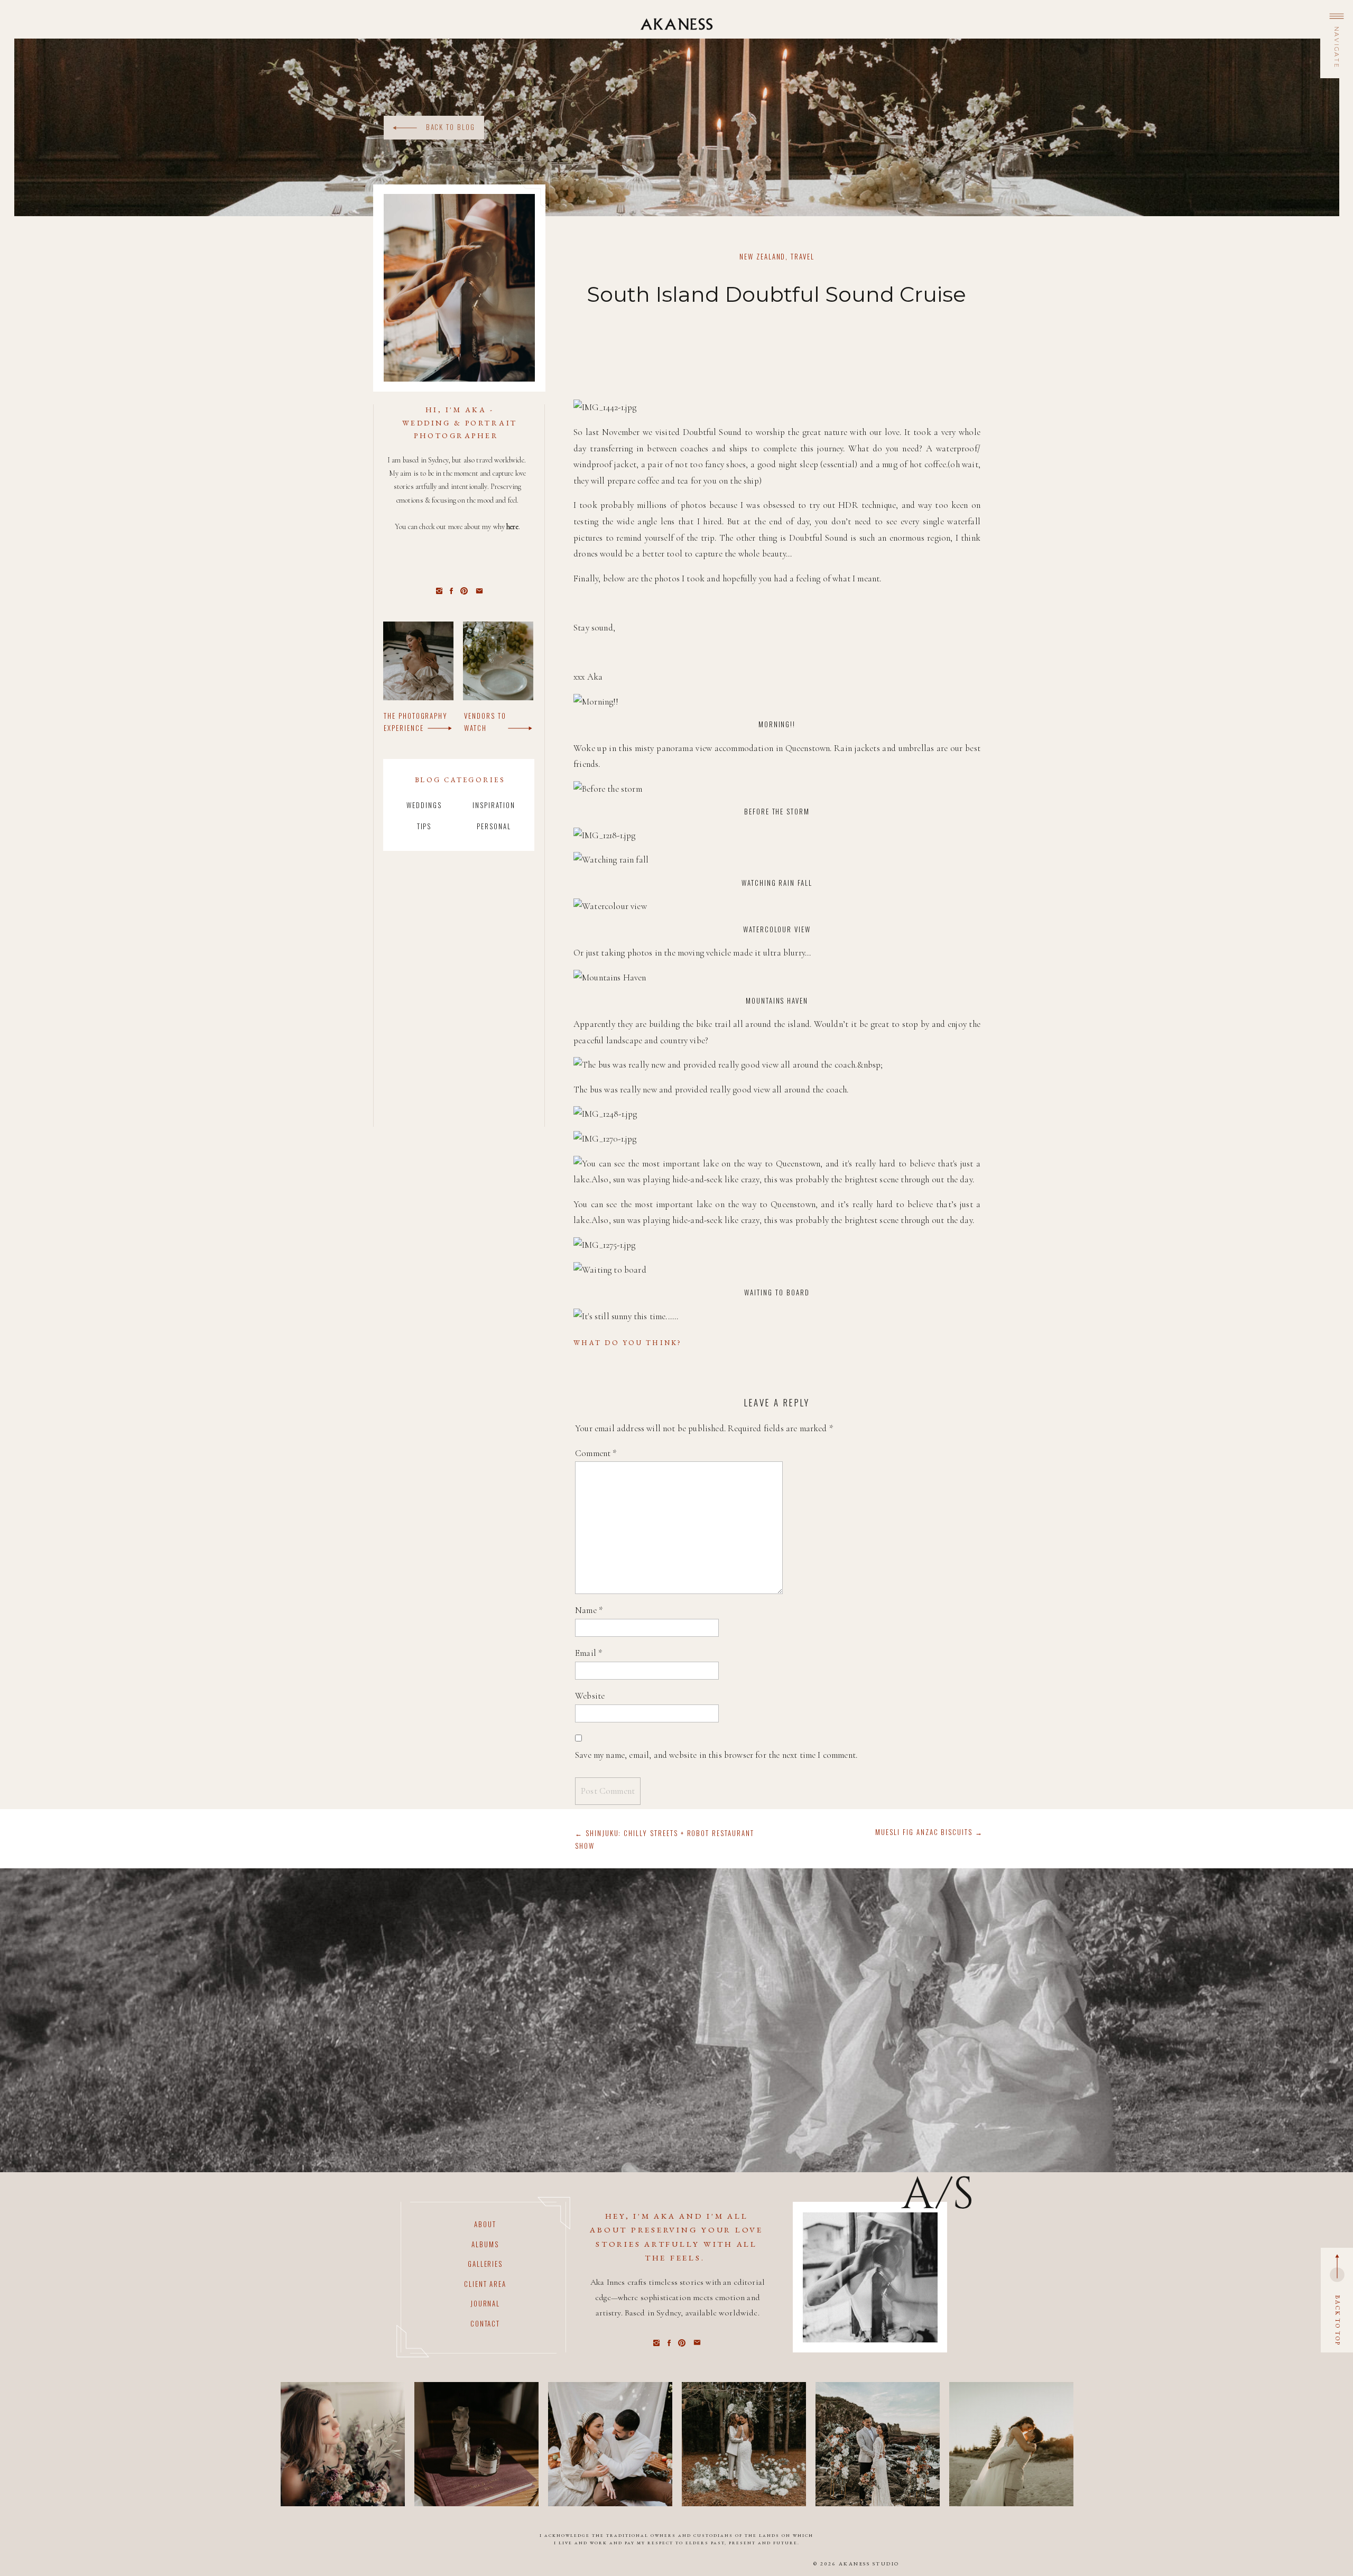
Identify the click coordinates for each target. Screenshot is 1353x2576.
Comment (596, 1453)
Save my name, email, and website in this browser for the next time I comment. (716, 1755)
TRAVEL (803, 256)
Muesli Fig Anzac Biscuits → (929, 1832)
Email (589, 1653)
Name (589, 1610)
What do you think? (628, 1343)
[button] (1336, 47)
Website (590, 1696)
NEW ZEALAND (762, 256)
